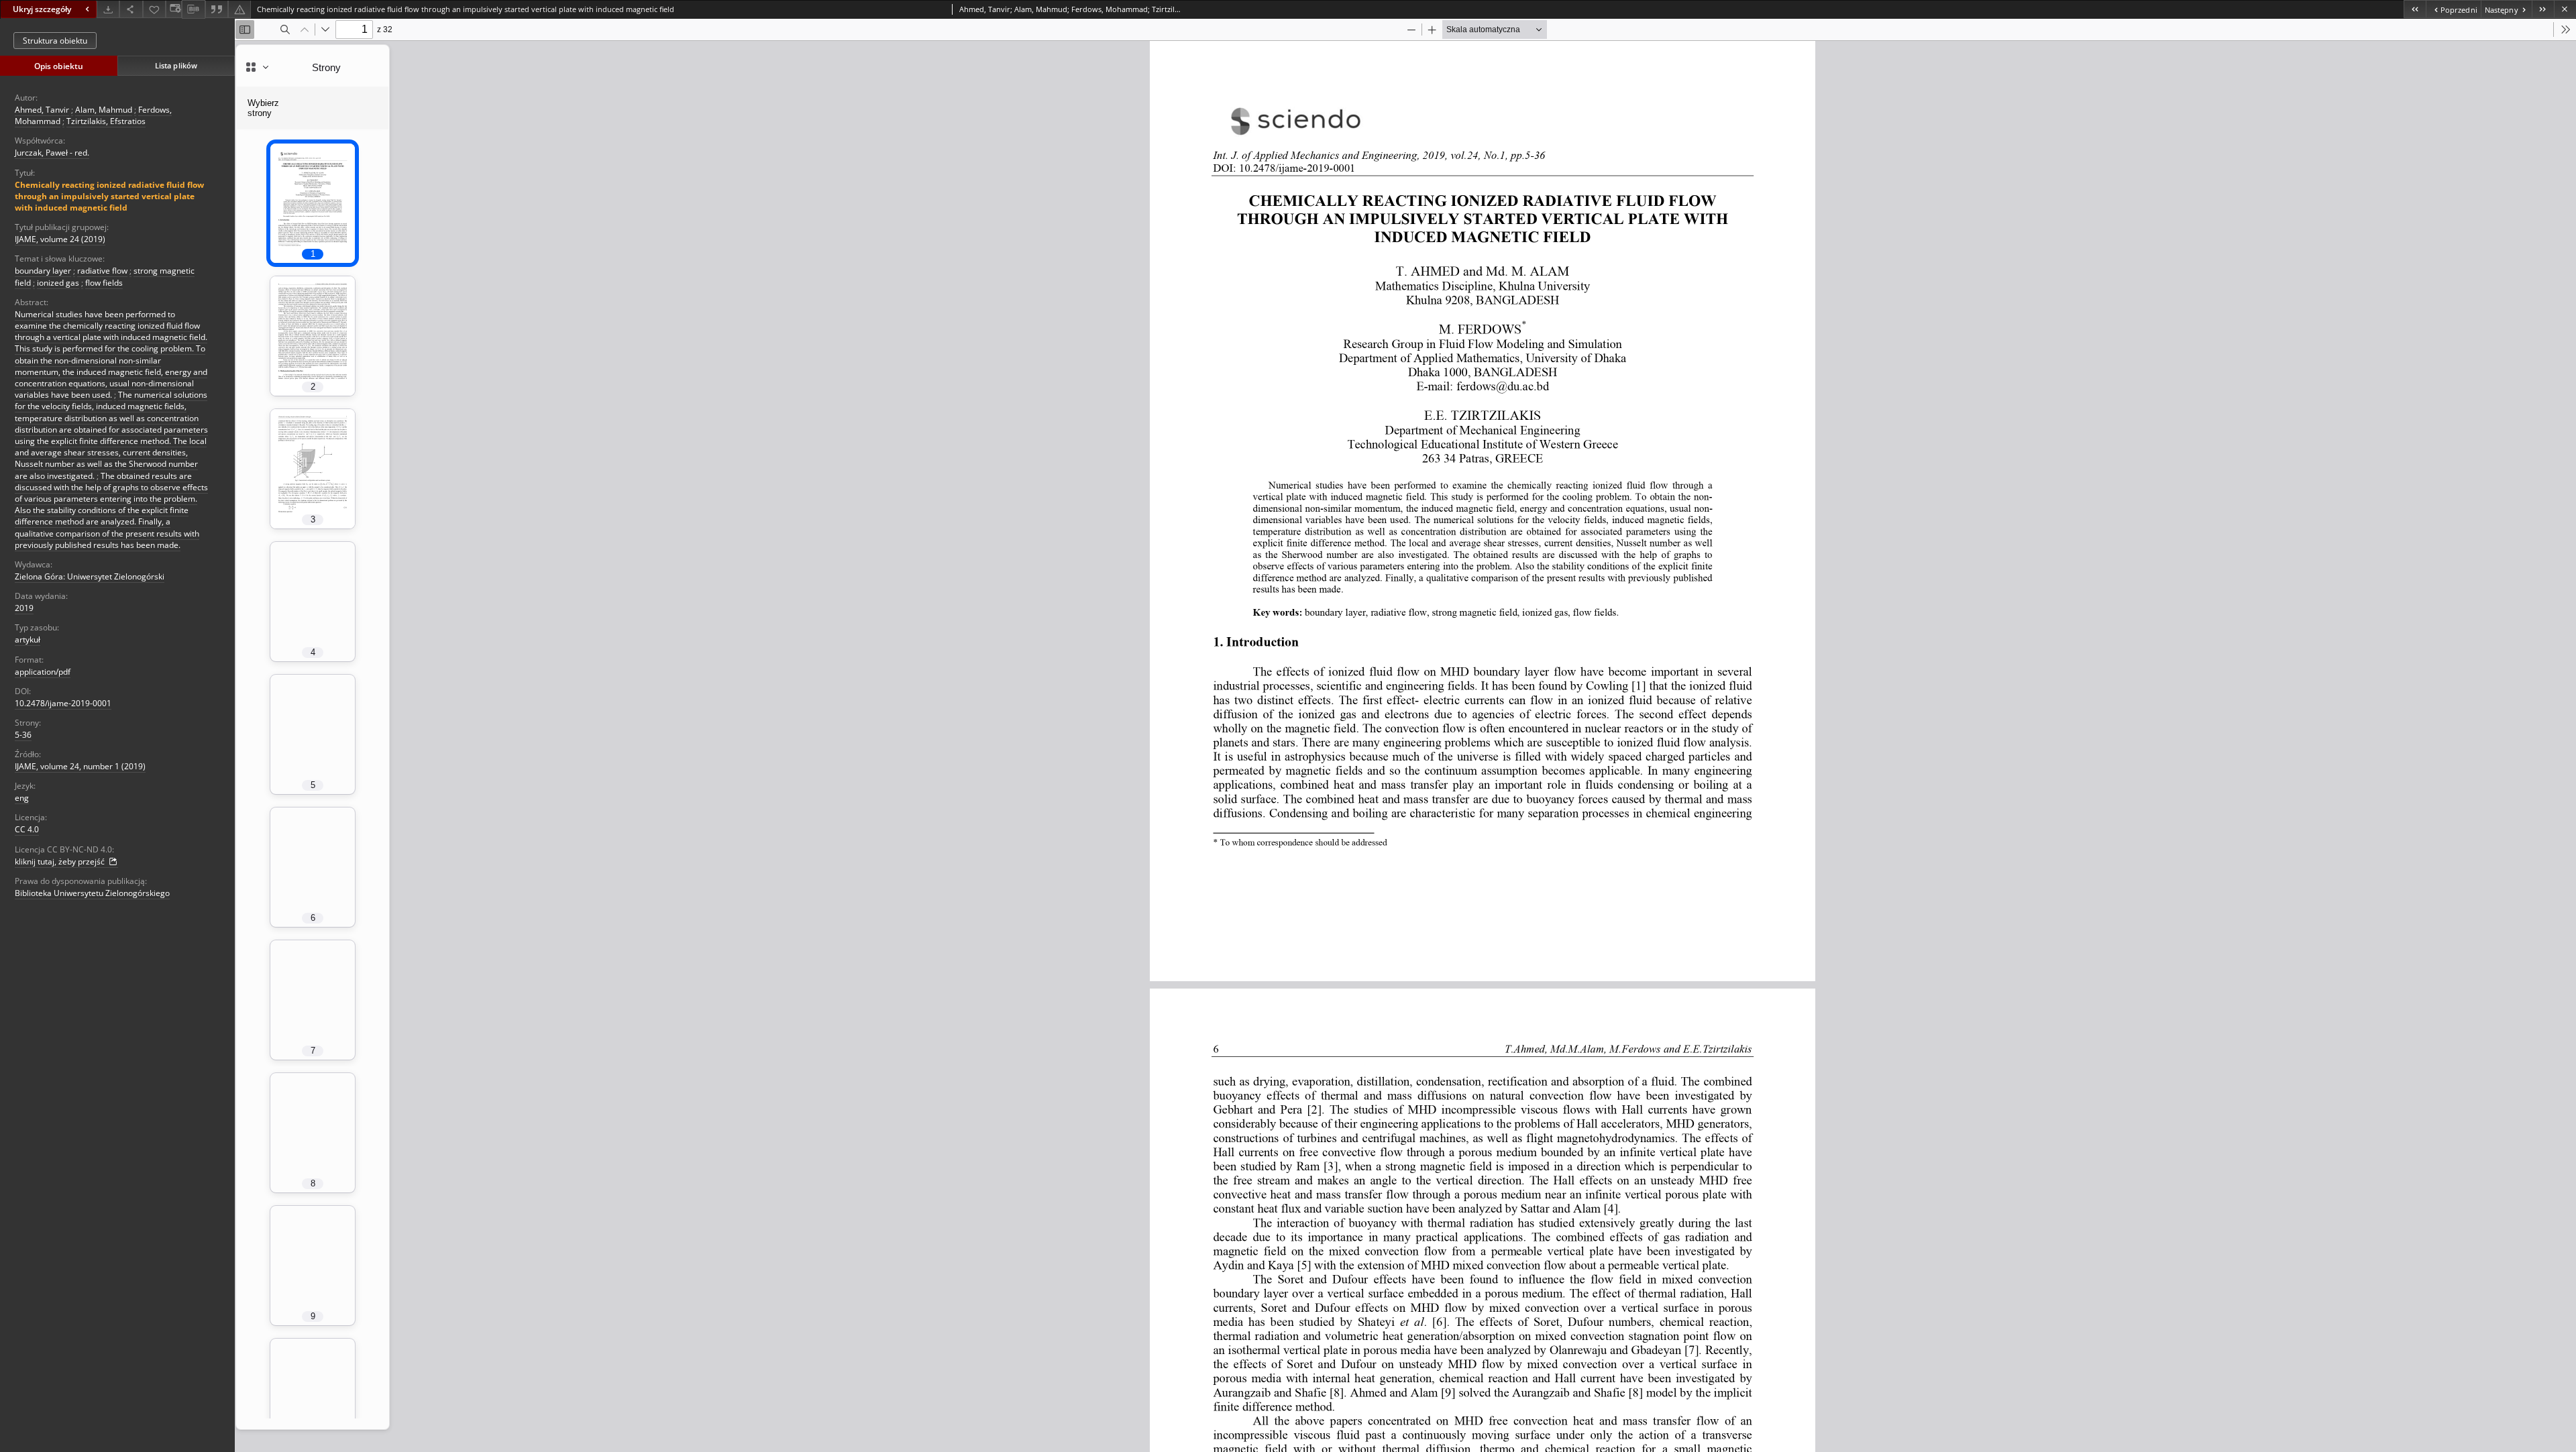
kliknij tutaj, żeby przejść (61, 861)
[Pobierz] (108, 9)
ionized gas (58, 283)
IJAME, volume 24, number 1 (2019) (80, 766)
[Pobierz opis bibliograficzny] (193, 9)
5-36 (23, 735)
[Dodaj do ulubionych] (154, 9)
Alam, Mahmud (104, 110)
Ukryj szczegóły (42, 9)
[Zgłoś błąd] (239, 9)
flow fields (104, 283)
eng (22, 798)
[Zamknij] (2565, 9)
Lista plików (176, 65)
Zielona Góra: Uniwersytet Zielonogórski (90, 576)
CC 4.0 (27, 829)
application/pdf (43, 672)
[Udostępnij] (131, 9)
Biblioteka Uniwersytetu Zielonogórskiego (92, 893)
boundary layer (43, 271)
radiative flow (102, 271)
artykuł (28, 639)
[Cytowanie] (217, 9)
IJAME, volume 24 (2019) (60, 239)
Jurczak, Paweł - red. (52, 153)
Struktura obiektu (55, 41)
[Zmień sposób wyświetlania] (174, 9)
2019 (24, 608)
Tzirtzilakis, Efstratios (106, 121)
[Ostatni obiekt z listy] (2543, 9)
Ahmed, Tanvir (42, 110)
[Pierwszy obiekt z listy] (2415, 9)
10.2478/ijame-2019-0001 (63, 703)
